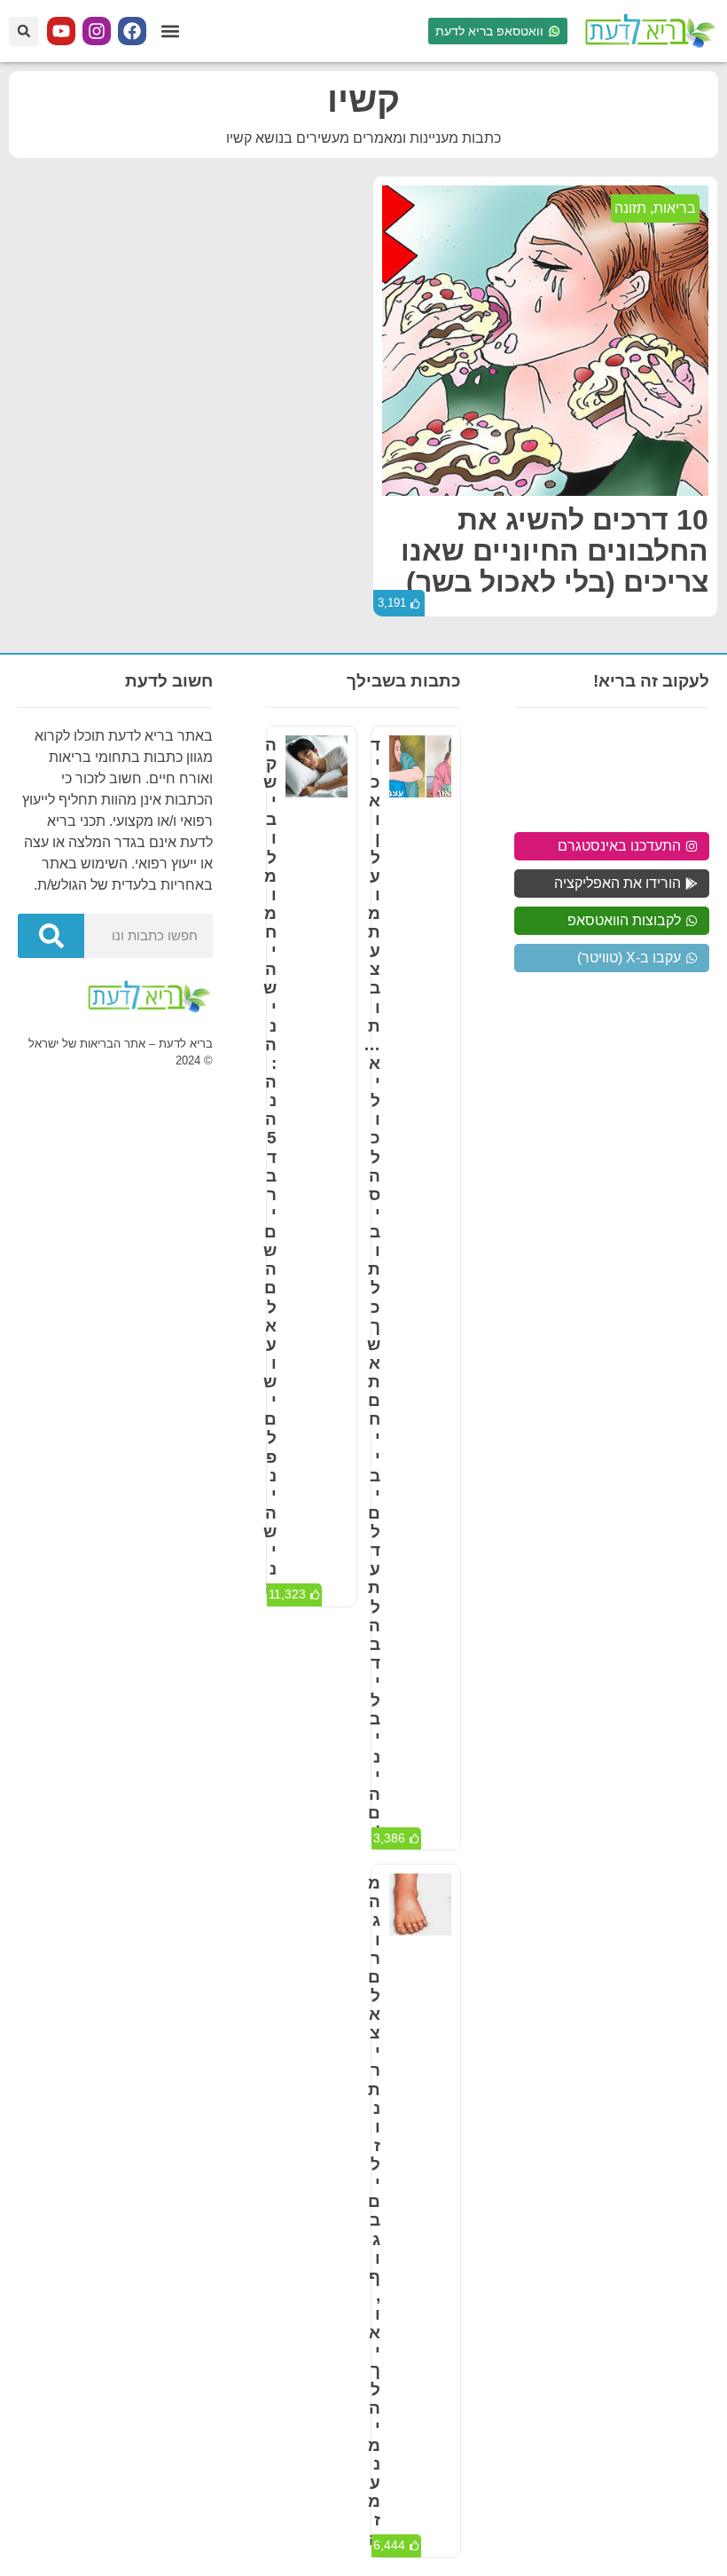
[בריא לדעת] (647, 31)
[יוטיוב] (61, 31)
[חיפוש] (51, 936)
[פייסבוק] (132, 31)
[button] (170, 31)
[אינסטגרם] (97, 31)
